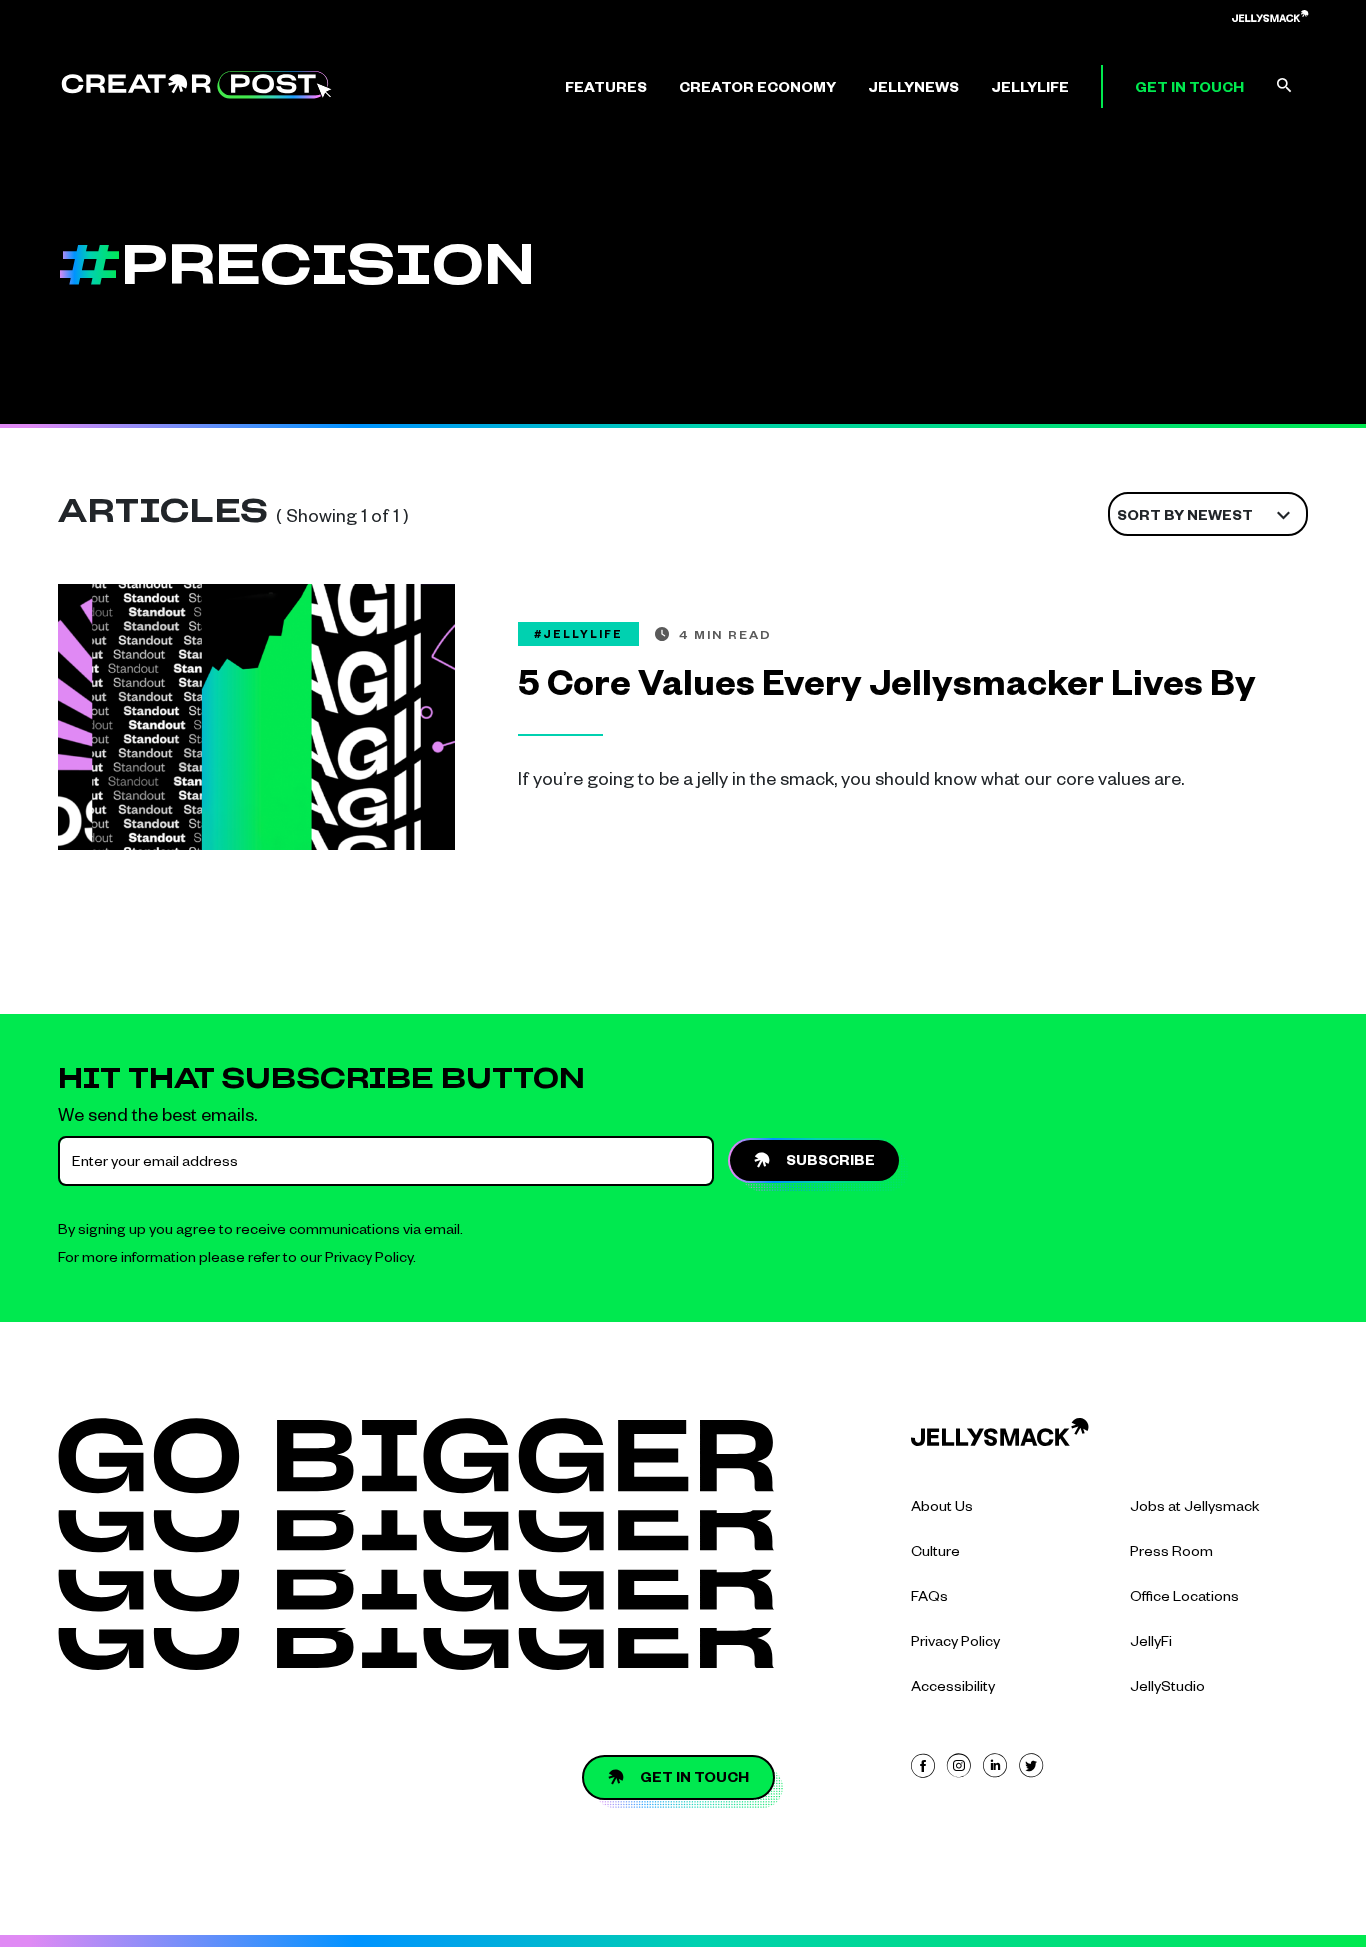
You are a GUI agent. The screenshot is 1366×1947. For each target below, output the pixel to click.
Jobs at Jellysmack (1195, 1509)
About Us (942, 1509)
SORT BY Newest (1185, 518)
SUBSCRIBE (830, 1163)
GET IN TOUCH (1189, 90)
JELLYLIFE (1030, 90)
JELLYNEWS (913, 90)
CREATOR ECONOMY (757, 90)
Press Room (1171, 1554)
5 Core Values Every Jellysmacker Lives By (887, 690)
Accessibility (953, 1689)
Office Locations (1184, 1599)
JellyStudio (1167, 1689)
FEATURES (606, 90)
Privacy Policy (369, 1260)
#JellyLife (578, 636)
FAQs (929, 1599)
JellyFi (1151, 1644)
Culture (935, 1554)
